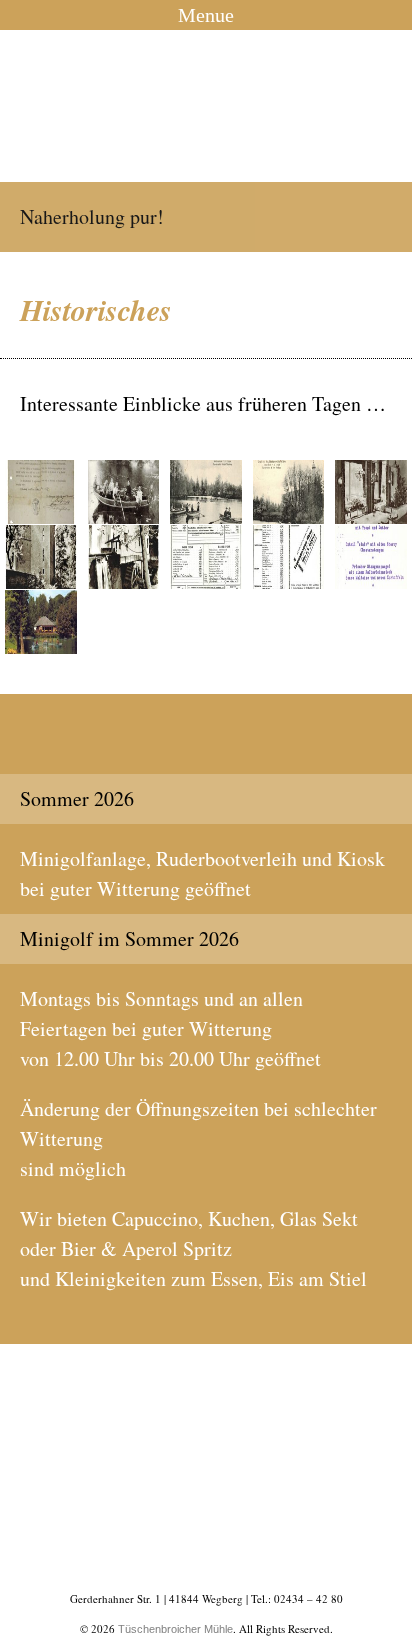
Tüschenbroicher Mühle (206, 106)
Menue (206, 15)
